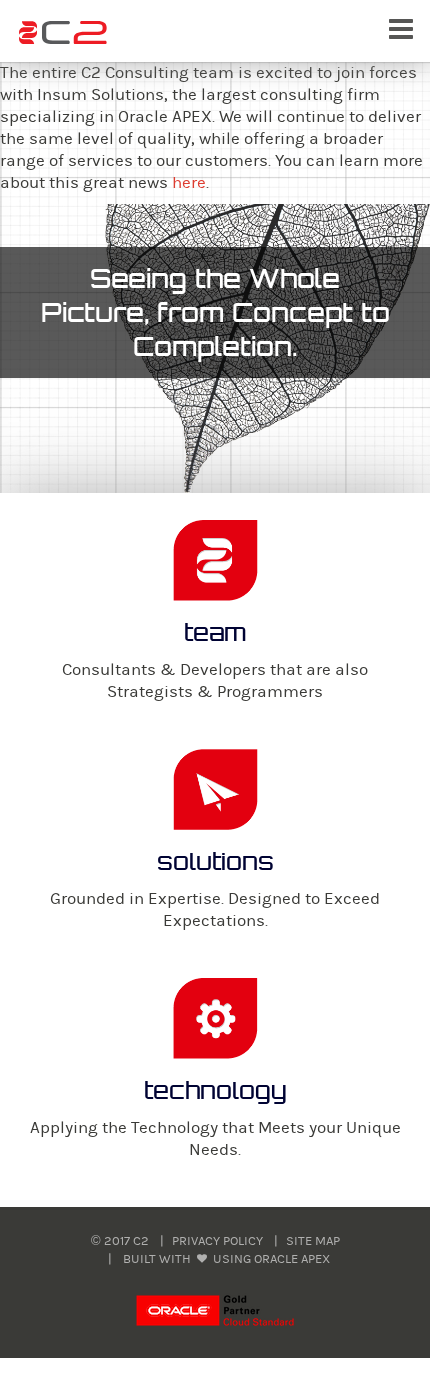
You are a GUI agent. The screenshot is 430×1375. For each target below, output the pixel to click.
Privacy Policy (217, 1241)
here (189, 183)
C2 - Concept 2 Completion (63, 33)
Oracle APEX (292, 1259)
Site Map (313, 1241)
